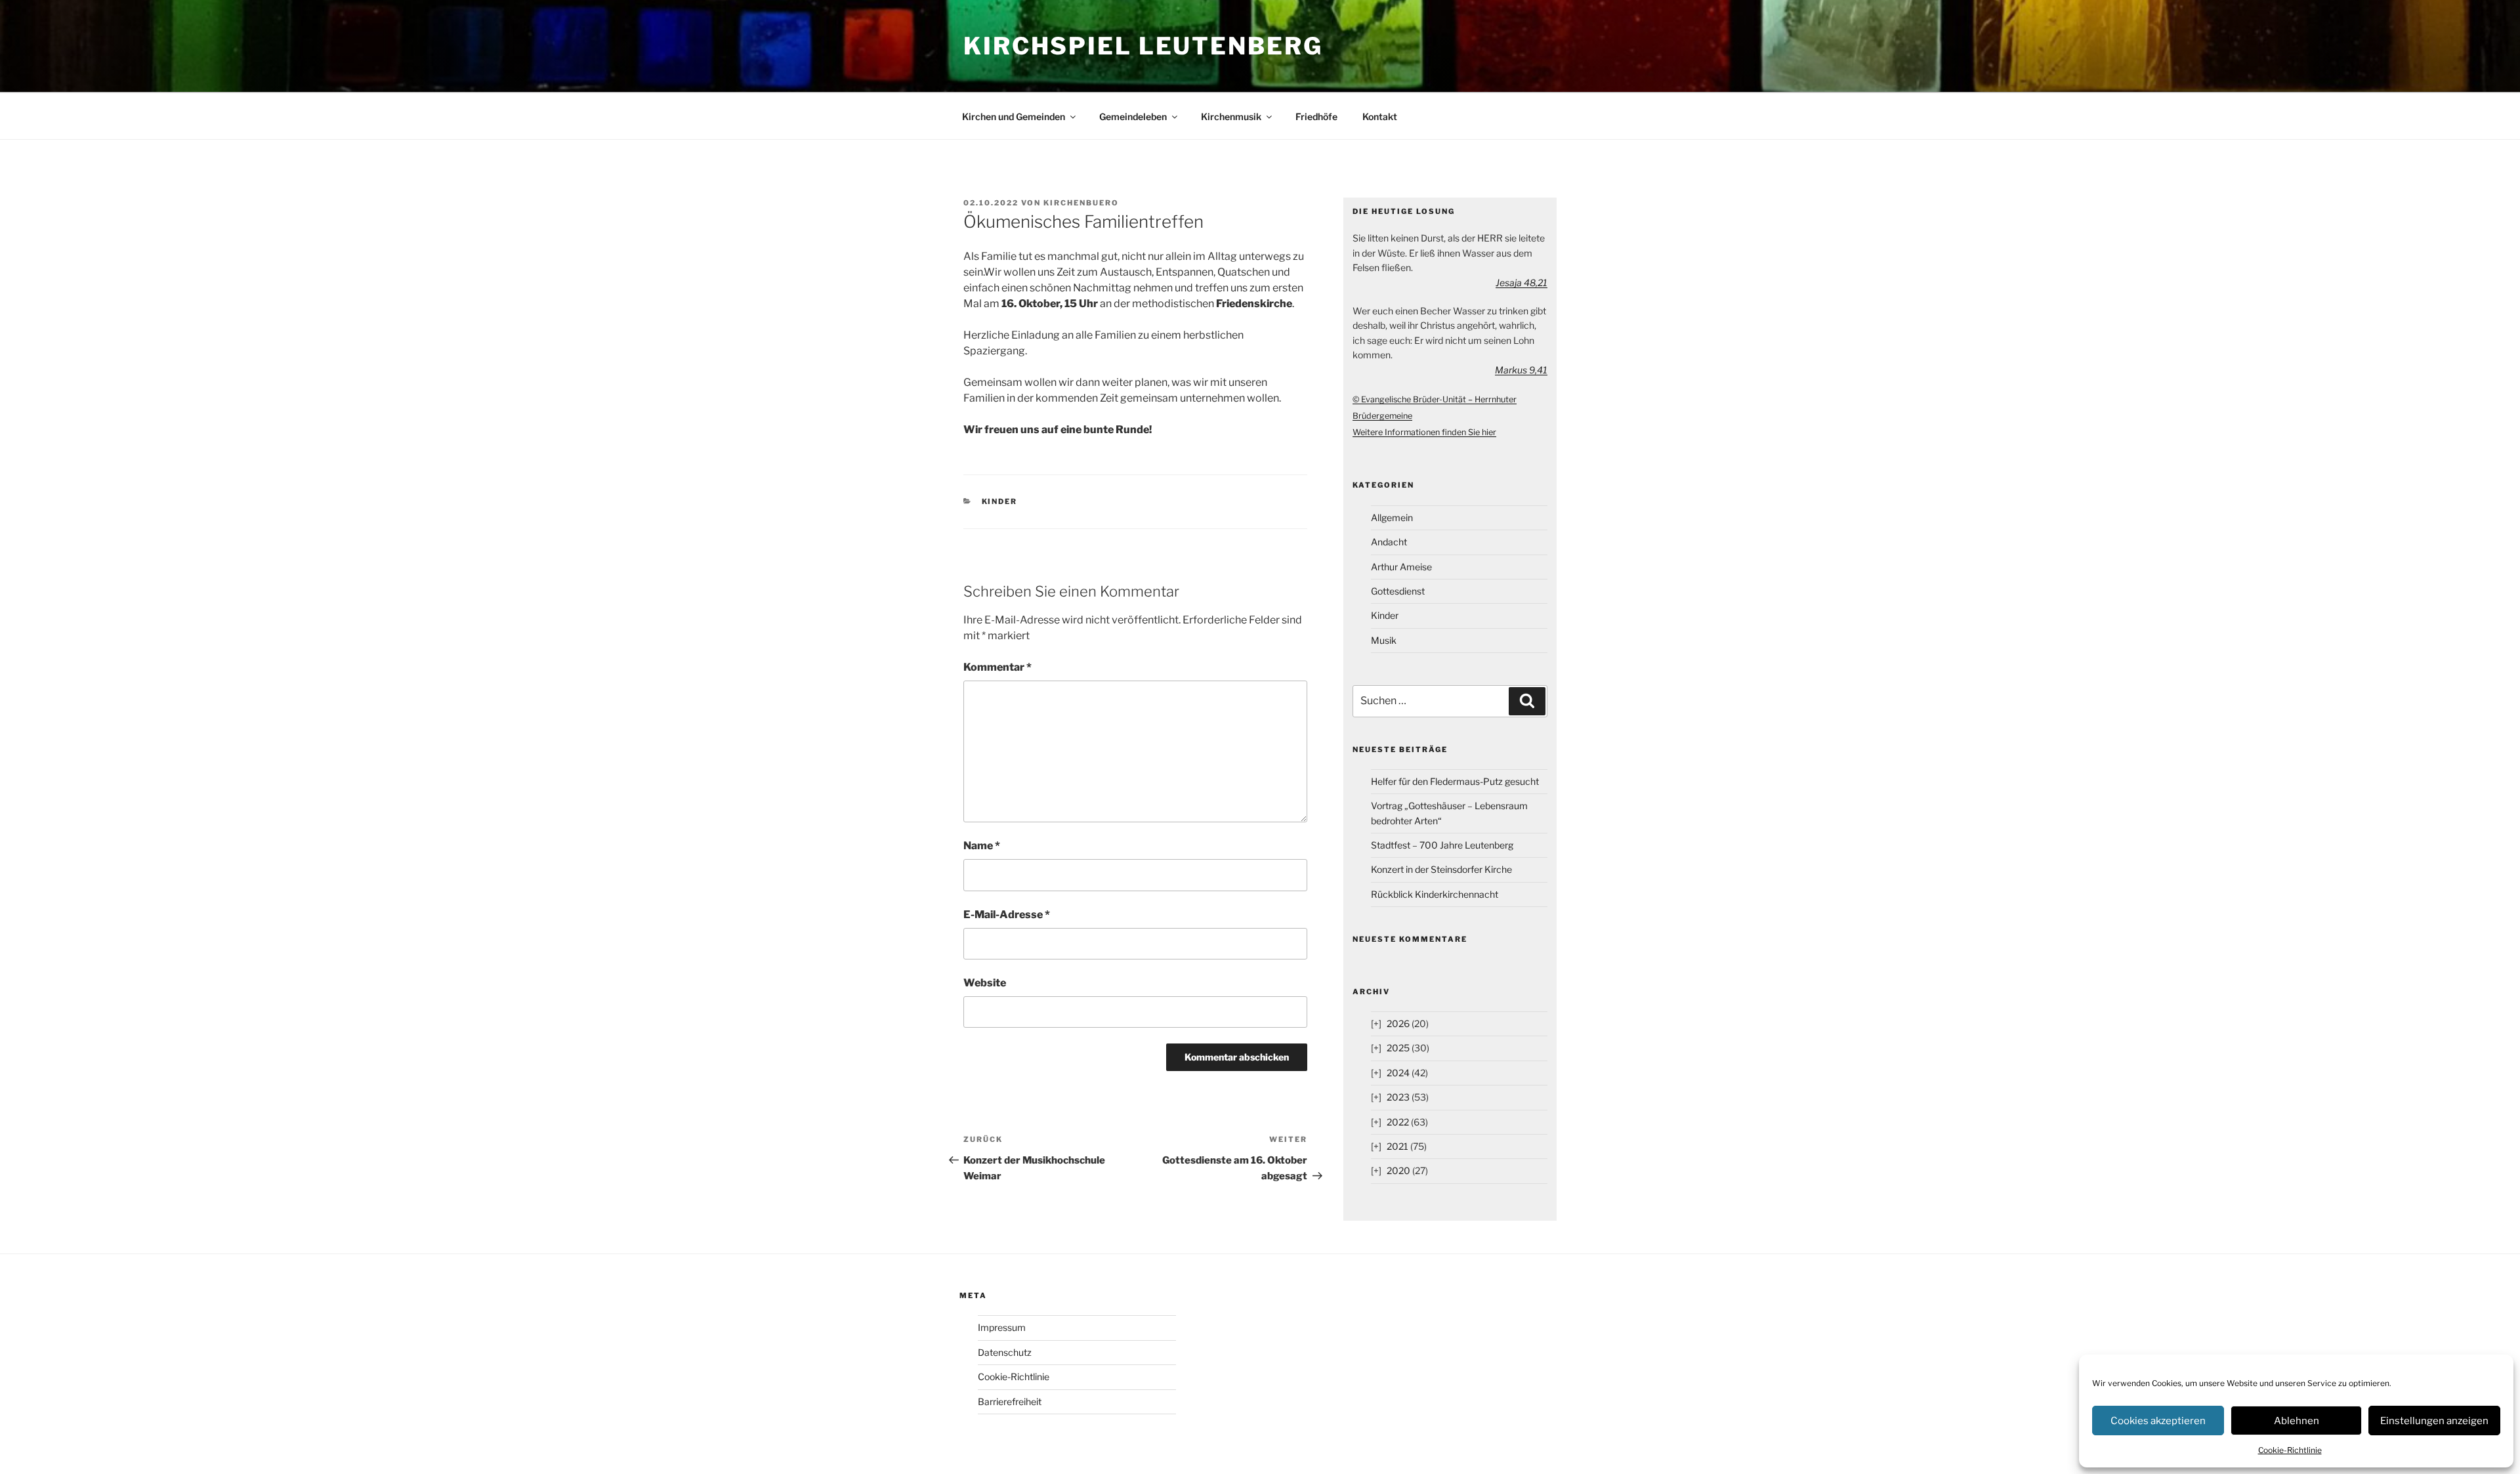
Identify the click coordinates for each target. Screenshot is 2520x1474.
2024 (1398, 1073)
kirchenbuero (1081, 203)
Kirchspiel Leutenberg (1143, 46)
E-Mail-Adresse (1007, 915)
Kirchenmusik (1231, 116)
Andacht (1389, 542)
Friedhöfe (1316, 116)
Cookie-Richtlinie (2290, 1450)
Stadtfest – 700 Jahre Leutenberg (1442, 845)
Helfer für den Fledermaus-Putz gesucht (1455, 781)
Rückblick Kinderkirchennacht (1435, 894)
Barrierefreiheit (1010, 1401)
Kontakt (1380, 116)
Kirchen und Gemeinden (1014, 116)
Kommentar (997, 667)
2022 (1398, 1122)
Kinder (1000, 501)
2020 (1398, 1170)
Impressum (1002, 1327)
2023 (1398, 1097)
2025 (1398, 1048)
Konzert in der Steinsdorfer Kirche (1441, 869)
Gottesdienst (1398, 591)
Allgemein (1392, 517)
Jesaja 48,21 (1522, 283)
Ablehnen (2297, 1421)
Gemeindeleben (1133, 116)
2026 (1398, 1023)
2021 (1397, 1146)
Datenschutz (1005, 1352)
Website (985, 983)
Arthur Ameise (1401, 567)
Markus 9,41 (1521, 370)
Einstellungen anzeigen (2434, 1421)
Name (982, 846)
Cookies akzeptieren (2158, 1421)
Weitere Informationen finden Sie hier (1424, 432)
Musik (1384, 640)
